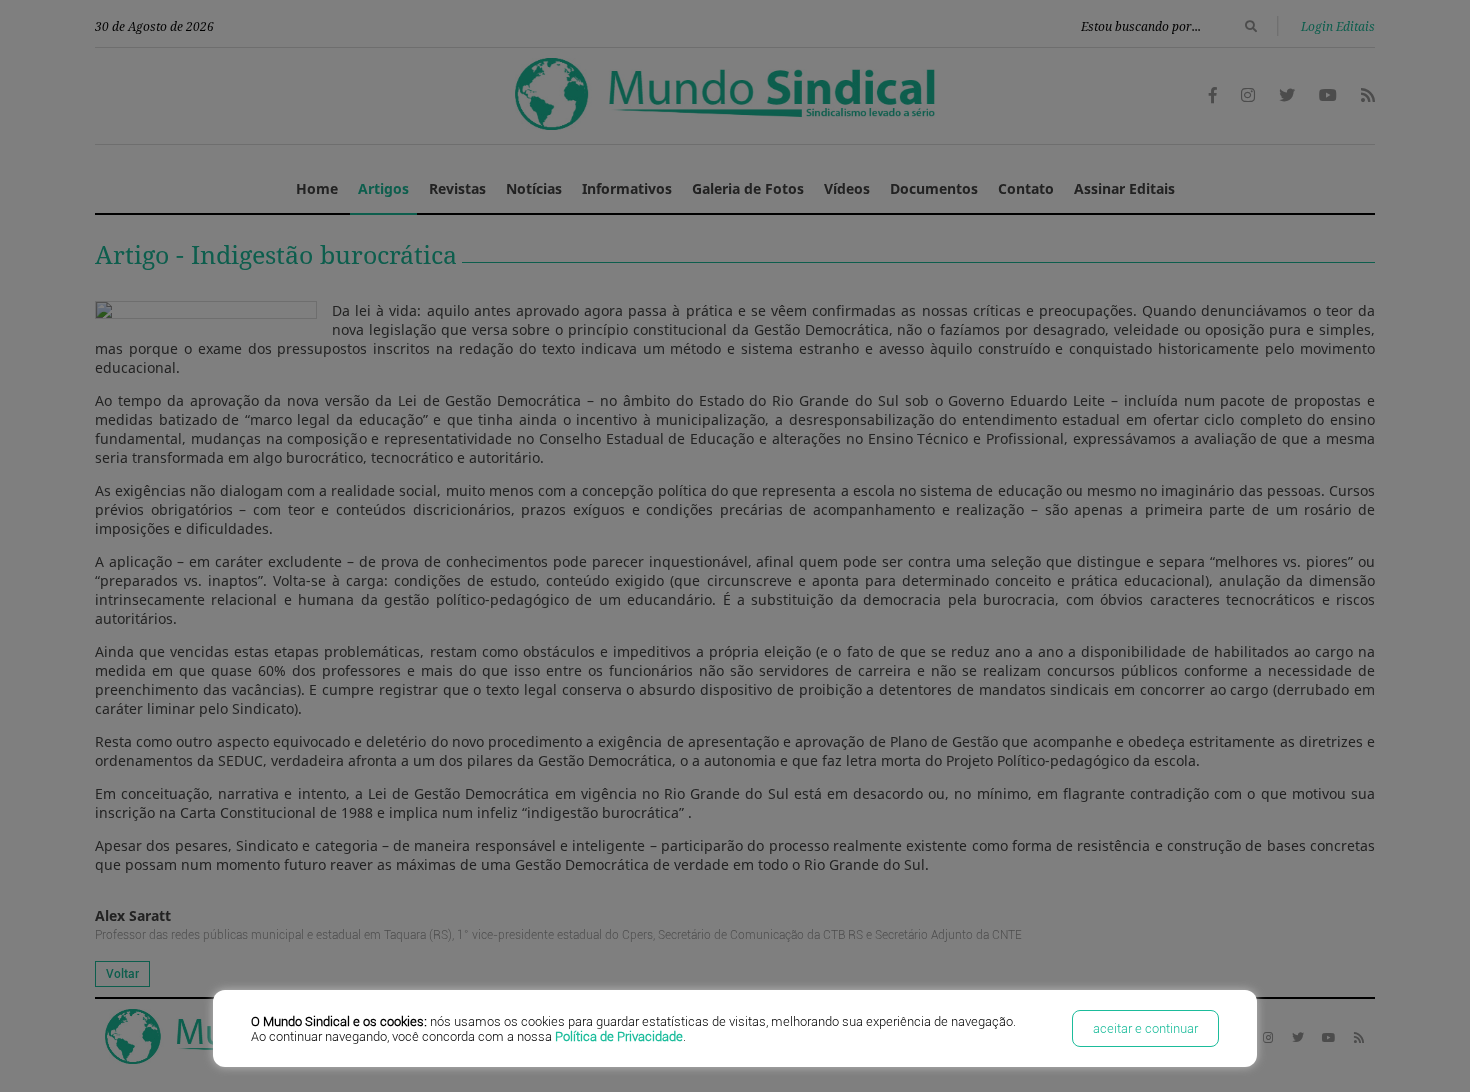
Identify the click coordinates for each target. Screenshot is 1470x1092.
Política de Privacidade (619, 1036)
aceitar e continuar (1145, 1028)
